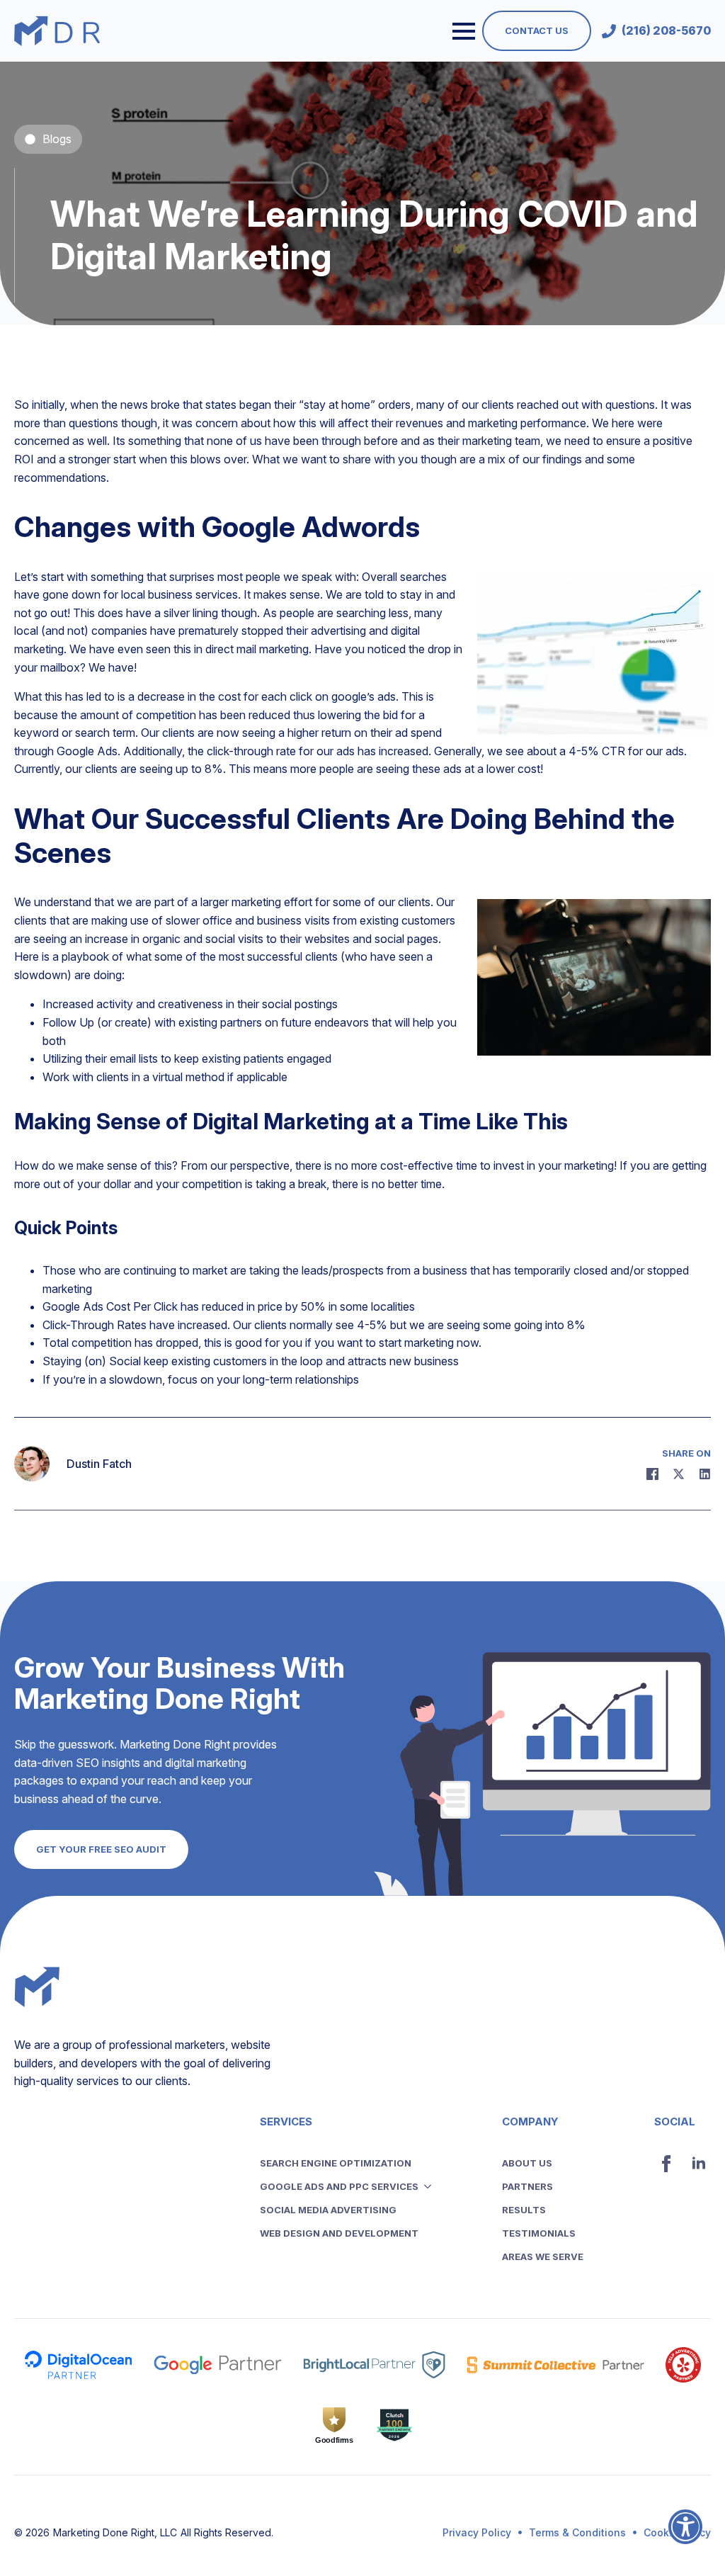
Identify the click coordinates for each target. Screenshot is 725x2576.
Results (524, 2210)
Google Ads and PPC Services (339, 2186)
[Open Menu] (464, 31)
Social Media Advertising (328, 2210)
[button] (685, 2536)
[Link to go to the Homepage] (57, 31)
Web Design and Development (339, 2233)
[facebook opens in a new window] (666, 2164)
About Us (527, 2163)
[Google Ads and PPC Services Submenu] (432, 2187)
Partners (527, 2186)
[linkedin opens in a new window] (699, 2164)
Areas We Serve (543, 2256)
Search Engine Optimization (336, 2163)
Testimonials (539, 2233)
